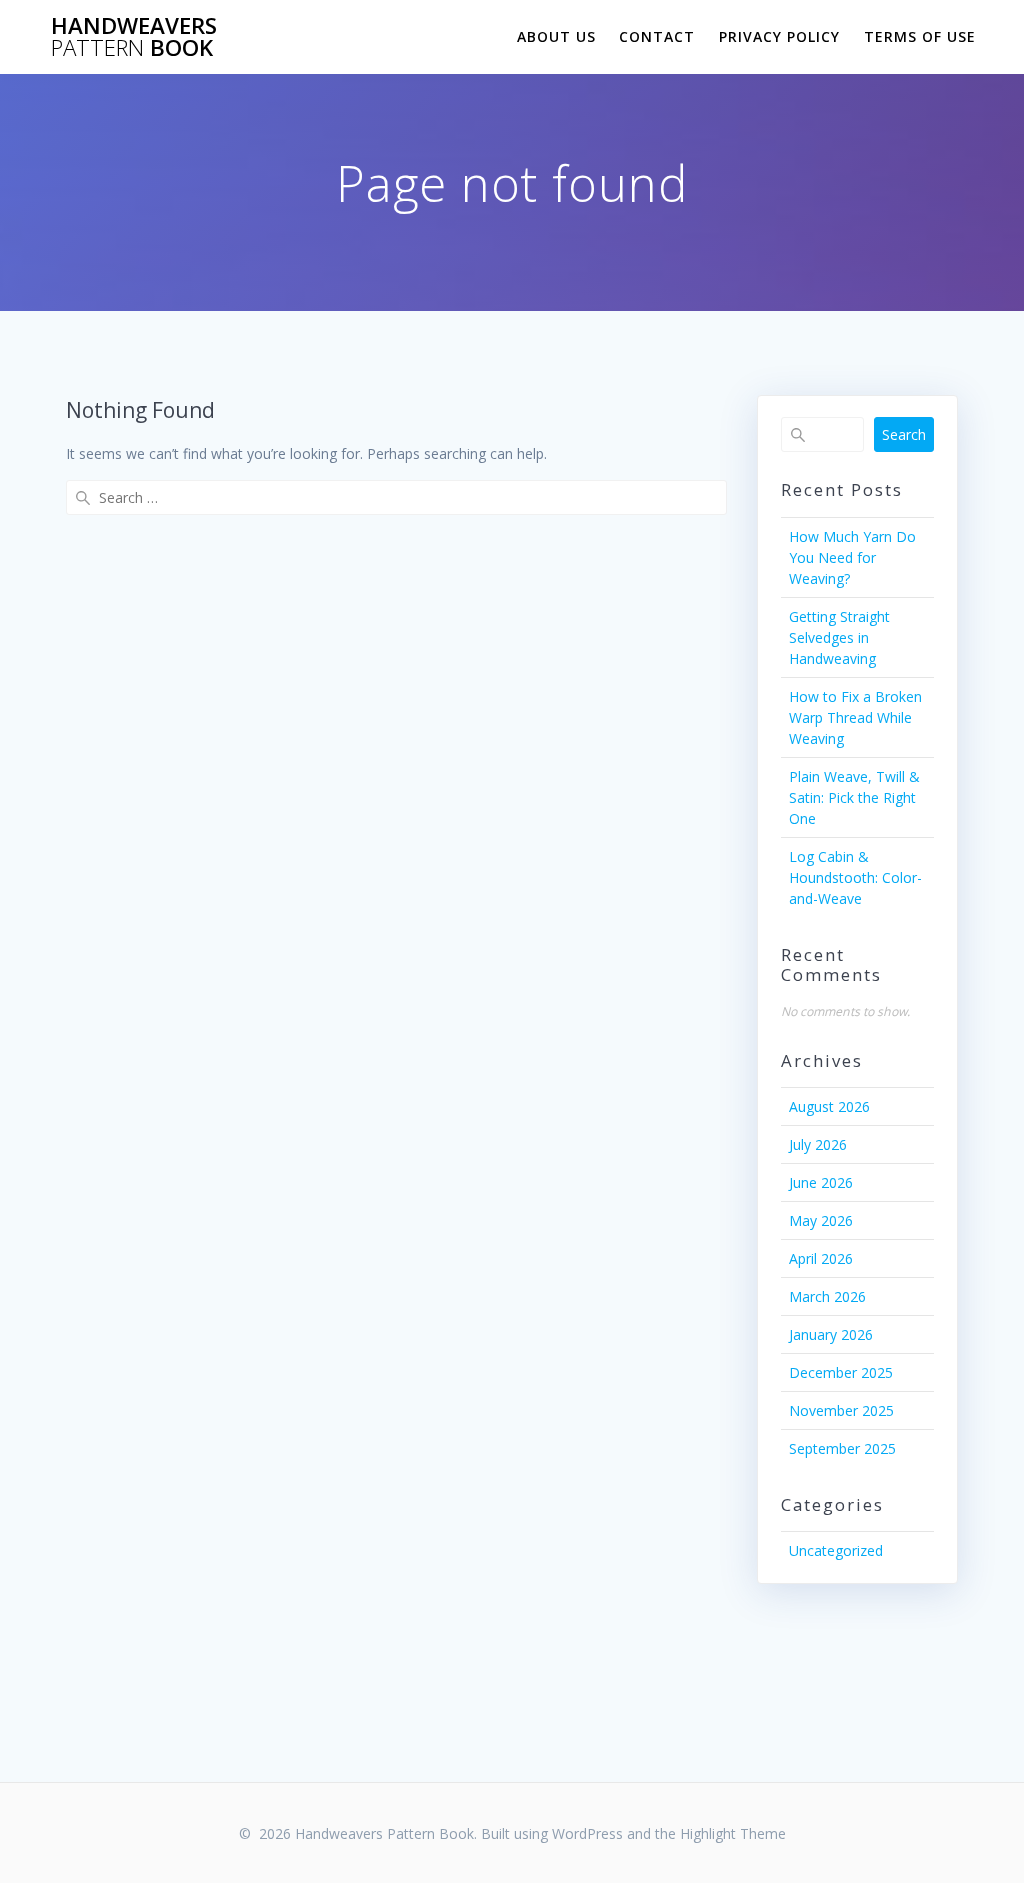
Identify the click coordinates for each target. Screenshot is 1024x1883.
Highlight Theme (733, 1833)
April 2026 (821, 1258)
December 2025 (841, 1372)
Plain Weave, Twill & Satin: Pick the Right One (854, 797)
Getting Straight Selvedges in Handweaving (839, 637)
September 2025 (842, 1448)
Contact (657, 36)
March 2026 (827, 1296)
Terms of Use (920, 36)
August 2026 (829, 1106)
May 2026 (821, 1220)
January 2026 (831, 1334)
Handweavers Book (134, 37)
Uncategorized (836, 1550)
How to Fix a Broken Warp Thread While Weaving (855, 717)
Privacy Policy (779, 36)
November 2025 (841, 1410)
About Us (556, 36)
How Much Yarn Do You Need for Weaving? (852, 557)
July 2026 (818, 1144)
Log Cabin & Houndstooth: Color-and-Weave (855, 877)
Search (904, 434)
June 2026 (821, 1182)
